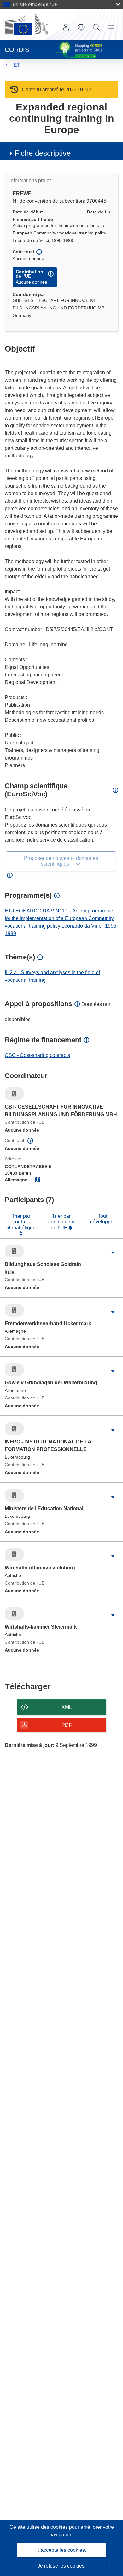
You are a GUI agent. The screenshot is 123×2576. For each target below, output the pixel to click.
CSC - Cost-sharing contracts (37, 1055)
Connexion (66, 27)
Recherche (96, 27)
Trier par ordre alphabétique (21, 1222)
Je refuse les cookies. (62, 2566)
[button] (81, 27)
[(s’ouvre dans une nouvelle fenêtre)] (26, 25)
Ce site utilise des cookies (39, 2527)
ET (17, 65)
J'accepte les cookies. (62, 2550)
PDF (67, 1725)
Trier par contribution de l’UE (61, 1222)
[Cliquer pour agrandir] (113, 1253)
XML (67, 1707)
